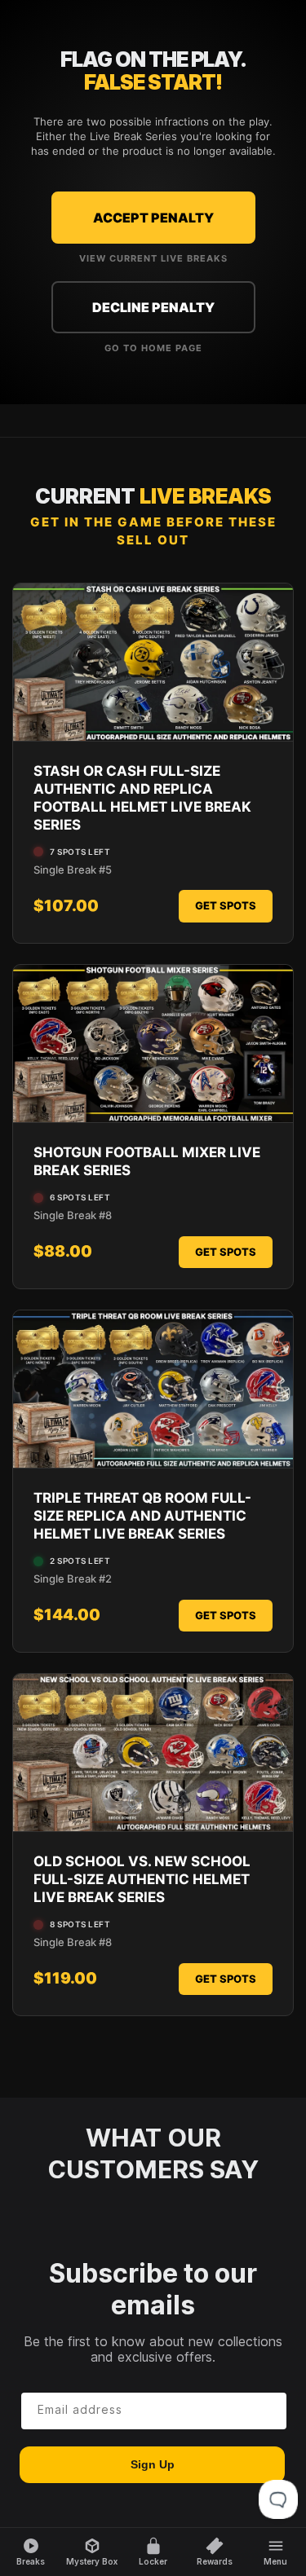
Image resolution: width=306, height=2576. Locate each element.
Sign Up (153, 2464)
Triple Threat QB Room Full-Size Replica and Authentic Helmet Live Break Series (142, 1516)
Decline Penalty (153, 307)
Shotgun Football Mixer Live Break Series (147, 1161)
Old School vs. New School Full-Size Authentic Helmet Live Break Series (142, 1879)
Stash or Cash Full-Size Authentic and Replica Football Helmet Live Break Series (142, 798)
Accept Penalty (153, 218)
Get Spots (226, 905)
